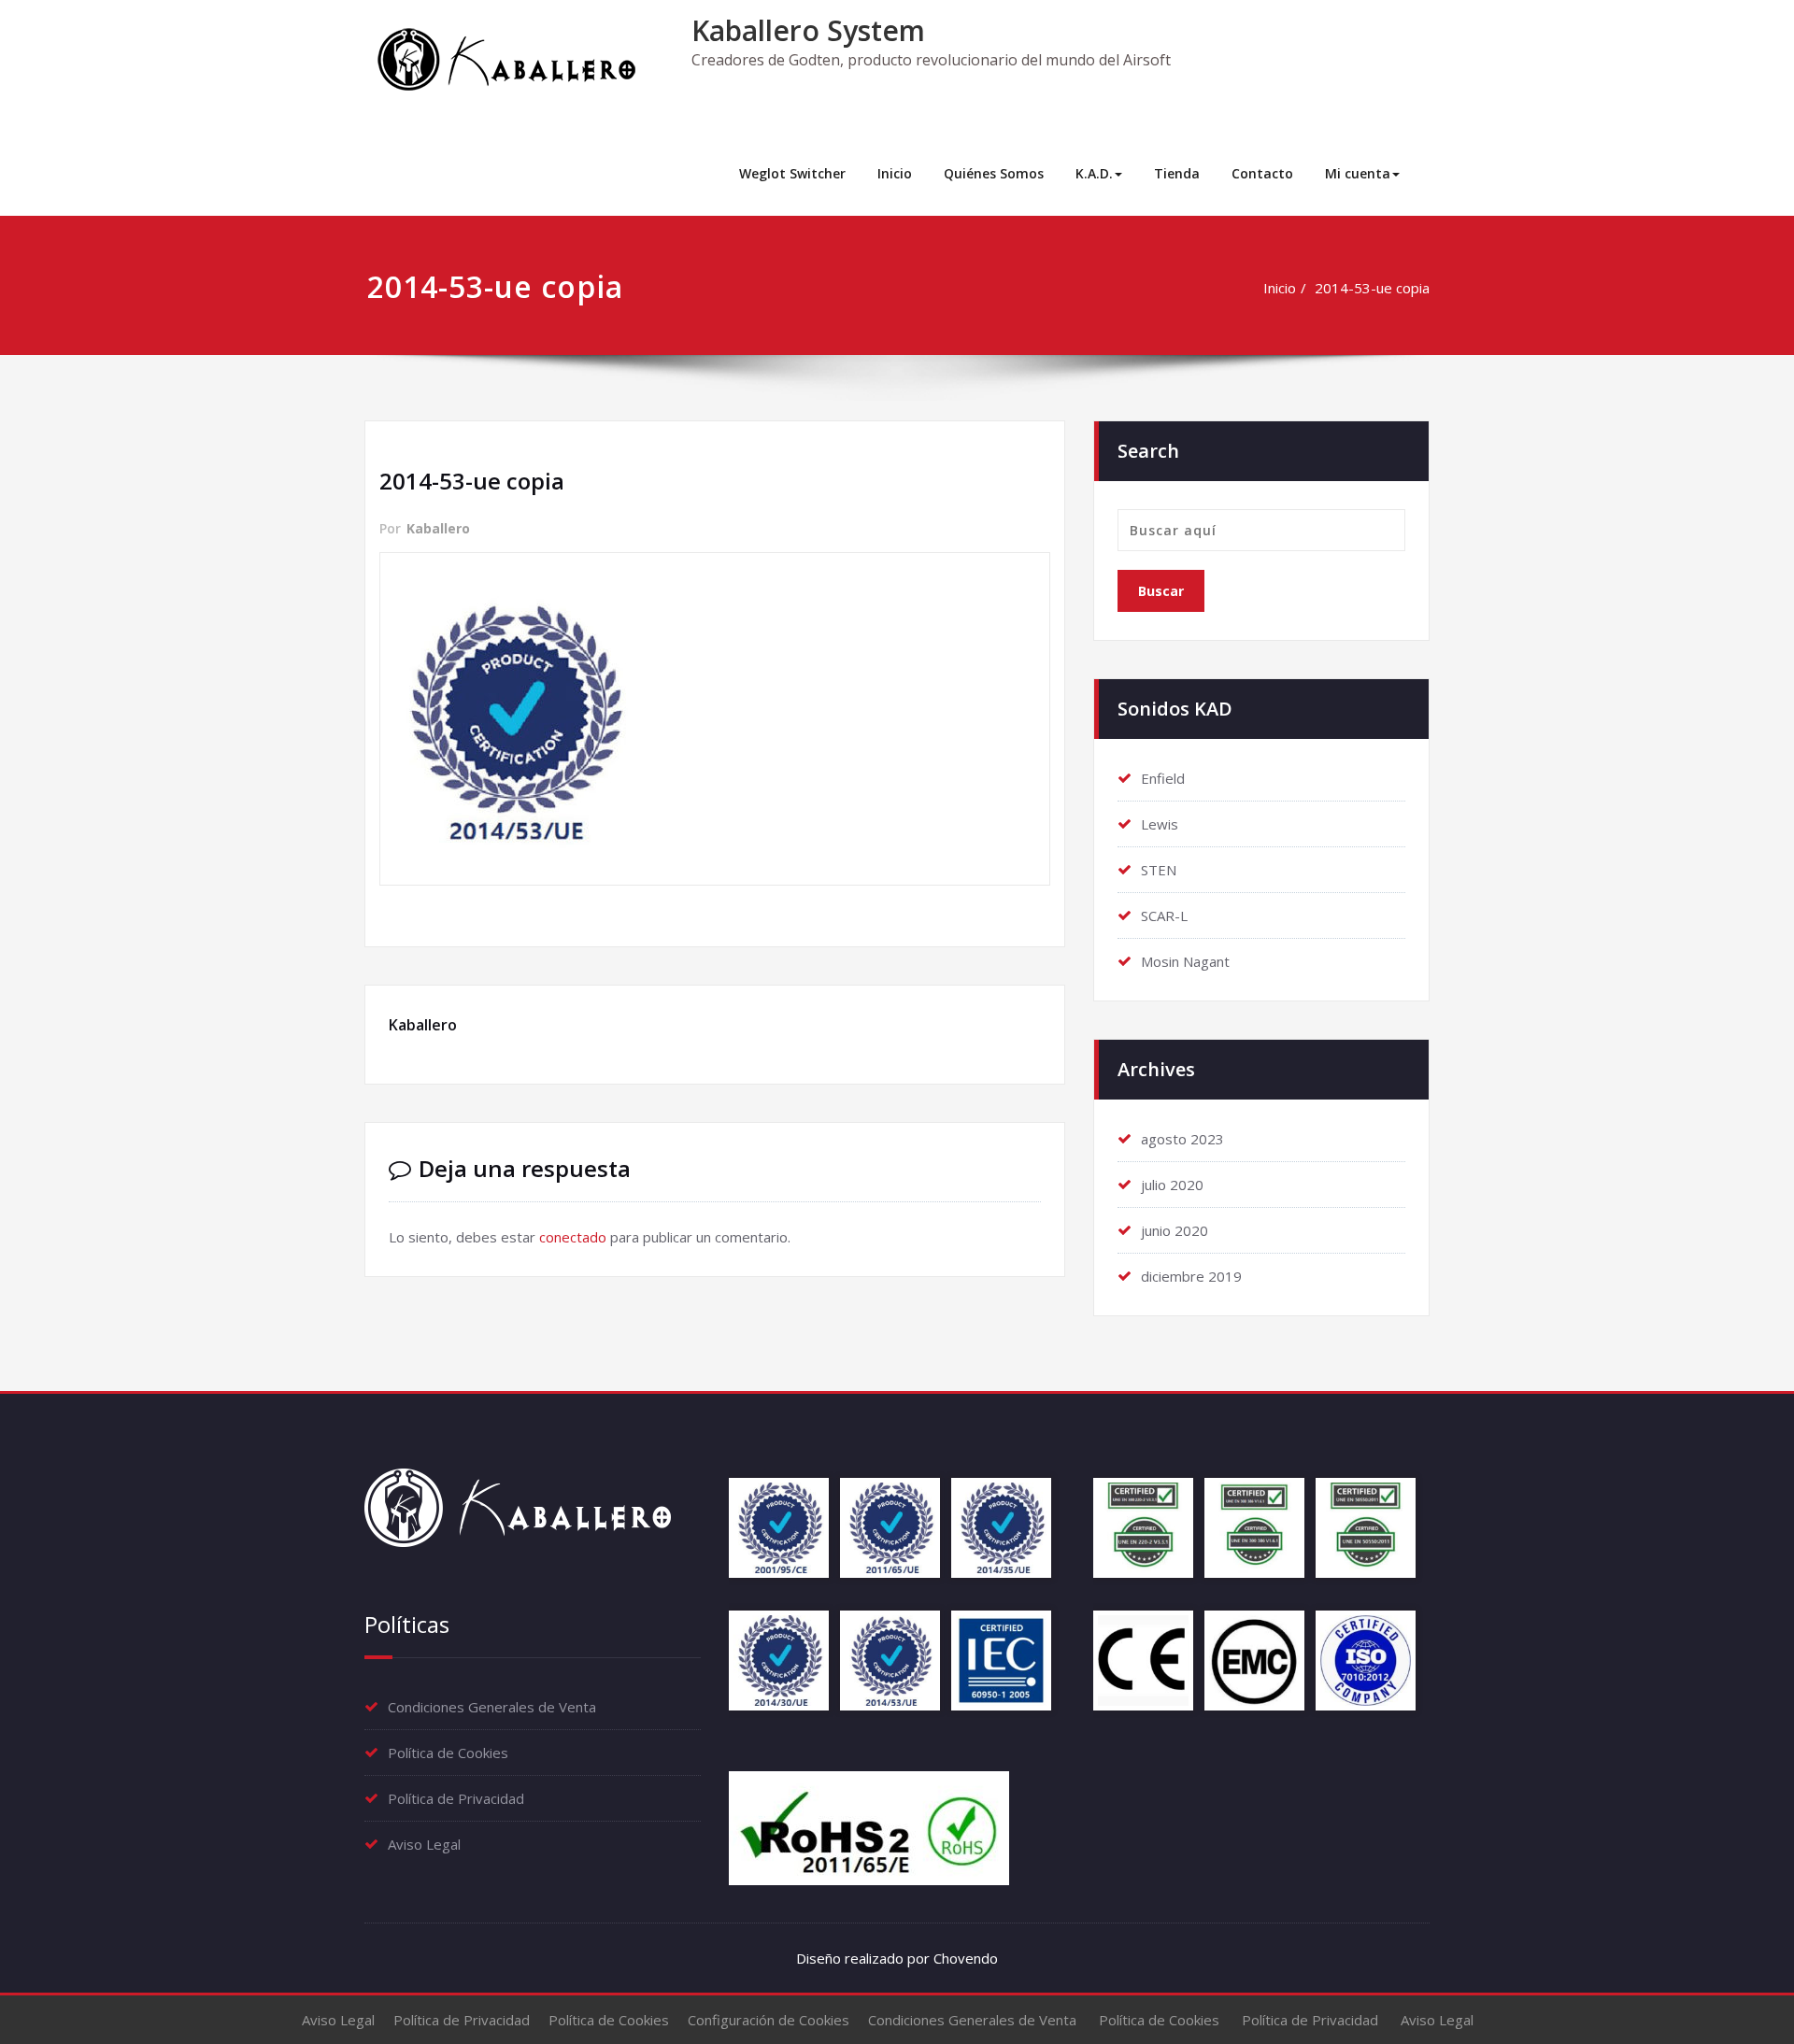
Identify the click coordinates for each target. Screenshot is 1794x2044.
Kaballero (438, 528)
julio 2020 (1172, 1185)
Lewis (1160, 824)
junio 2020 (1175, 1230)
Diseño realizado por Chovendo (897, 1958)
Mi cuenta (1358, 173)
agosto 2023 (1182, 1139)
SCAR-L (1164, 916)
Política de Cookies (448, 1753)
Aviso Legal (424, 1844)
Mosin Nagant (1185, 961)
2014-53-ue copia (1372, 288)
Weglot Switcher (792, 173)
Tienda (1177, 173)
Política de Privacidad (456, 1798)
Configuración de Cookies (769, 2020)
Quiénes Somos (994, 173)
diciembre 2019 (1191, 1276)
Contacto (1262, 173)
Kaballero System (808, 30)
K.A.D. (1094, 173)
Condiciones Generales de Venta (492, 1707)
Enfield (1163, 778)
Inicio (895, 173)
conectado (573, 1237)
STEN (1159, 870)
